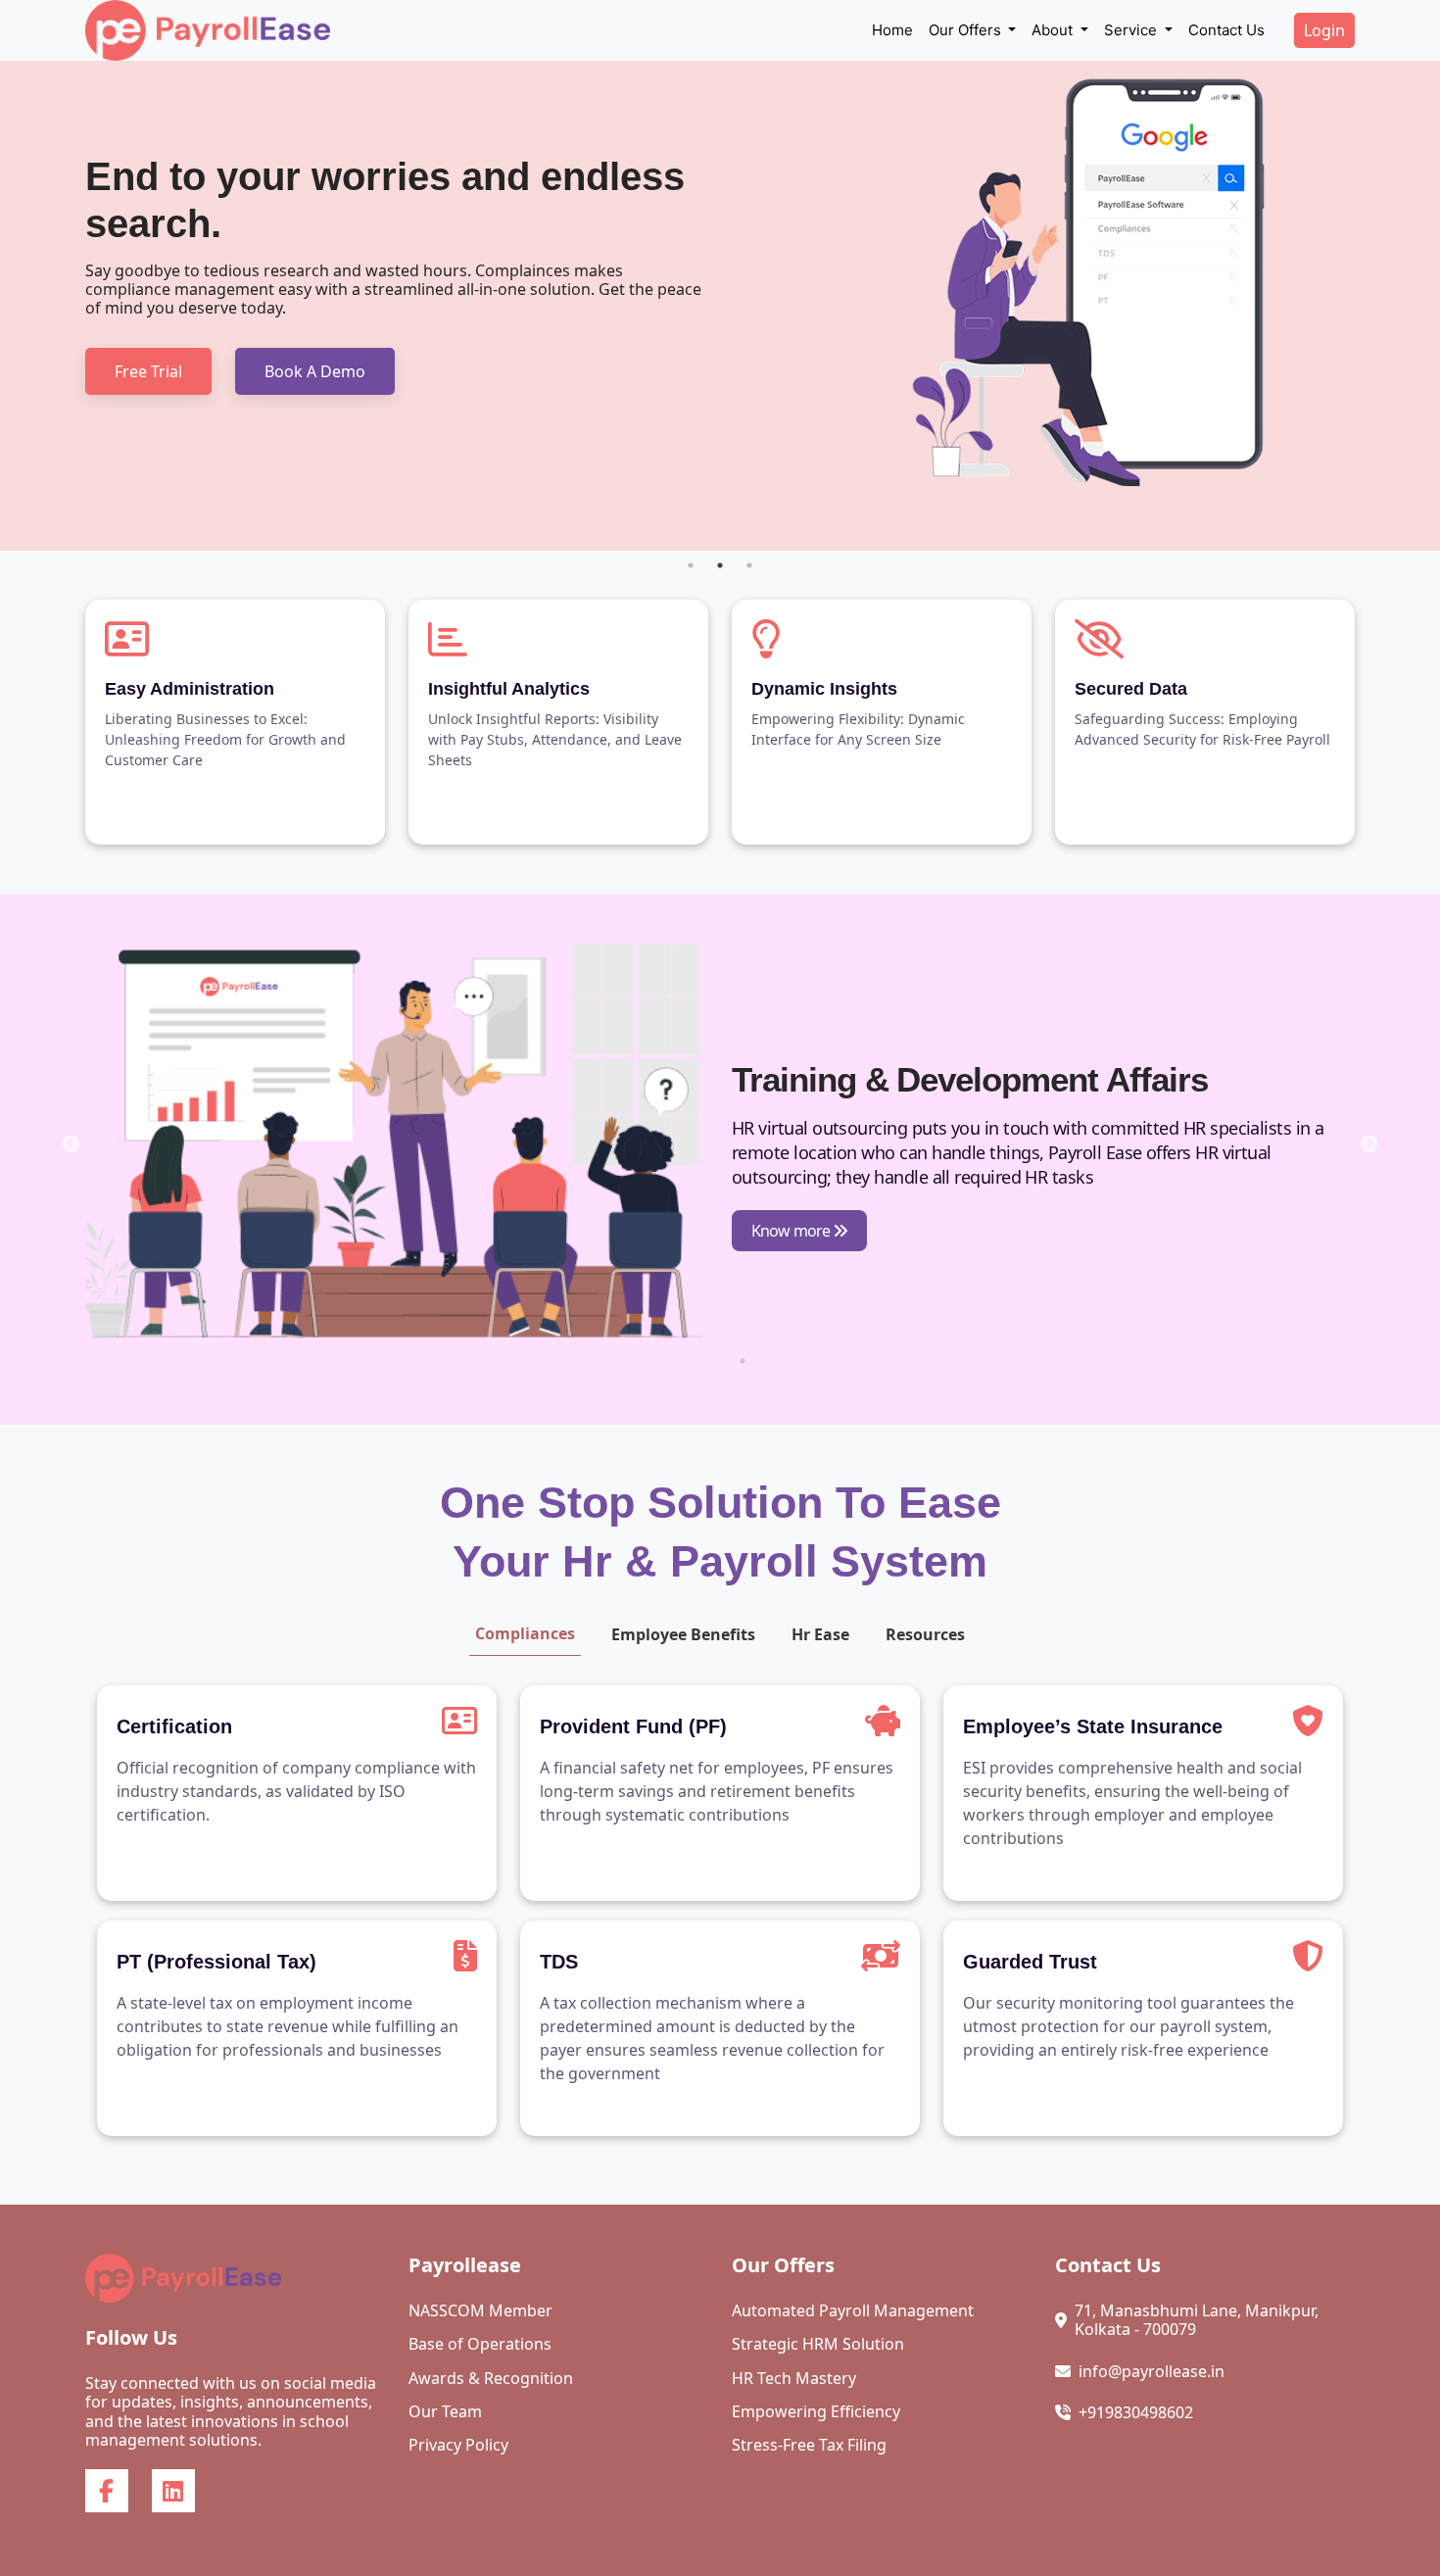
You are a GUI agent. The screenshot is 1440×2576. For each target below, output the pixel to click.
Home (892, 30)
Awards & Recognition (491, 2379)
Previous (71, 1144)
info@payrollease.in (1152, 2372)
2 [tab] (720, 565)
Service (1132, 30)
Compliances (525, 1633)
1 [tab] (691, 565)
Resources (925, 1634)
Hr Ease (820, 1634)
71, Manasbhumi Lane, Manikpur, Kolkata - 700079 (1197, 2320)
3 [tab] (749, 565)
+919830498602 (1136, 2413)
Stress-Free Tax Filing (809, 2445)
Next (1369, 1144)
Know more (792, 1231)
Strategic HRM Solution (818, 2344)
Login (1324, 30)
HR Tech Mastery (794, 2379)
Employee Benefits (683, 1634)
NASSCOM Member (480, 2311)
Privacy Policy (458, 2445)
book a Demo (315, 371)
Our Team (445, 2412)
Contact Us (1226, 30)
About (1054, 30)
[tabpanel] (720, 306)
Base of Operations (480, 2344)
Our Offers (967, 30)
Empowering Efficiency (816, 2412)
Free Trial (148, 371)
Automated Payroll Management (853, 2311)
